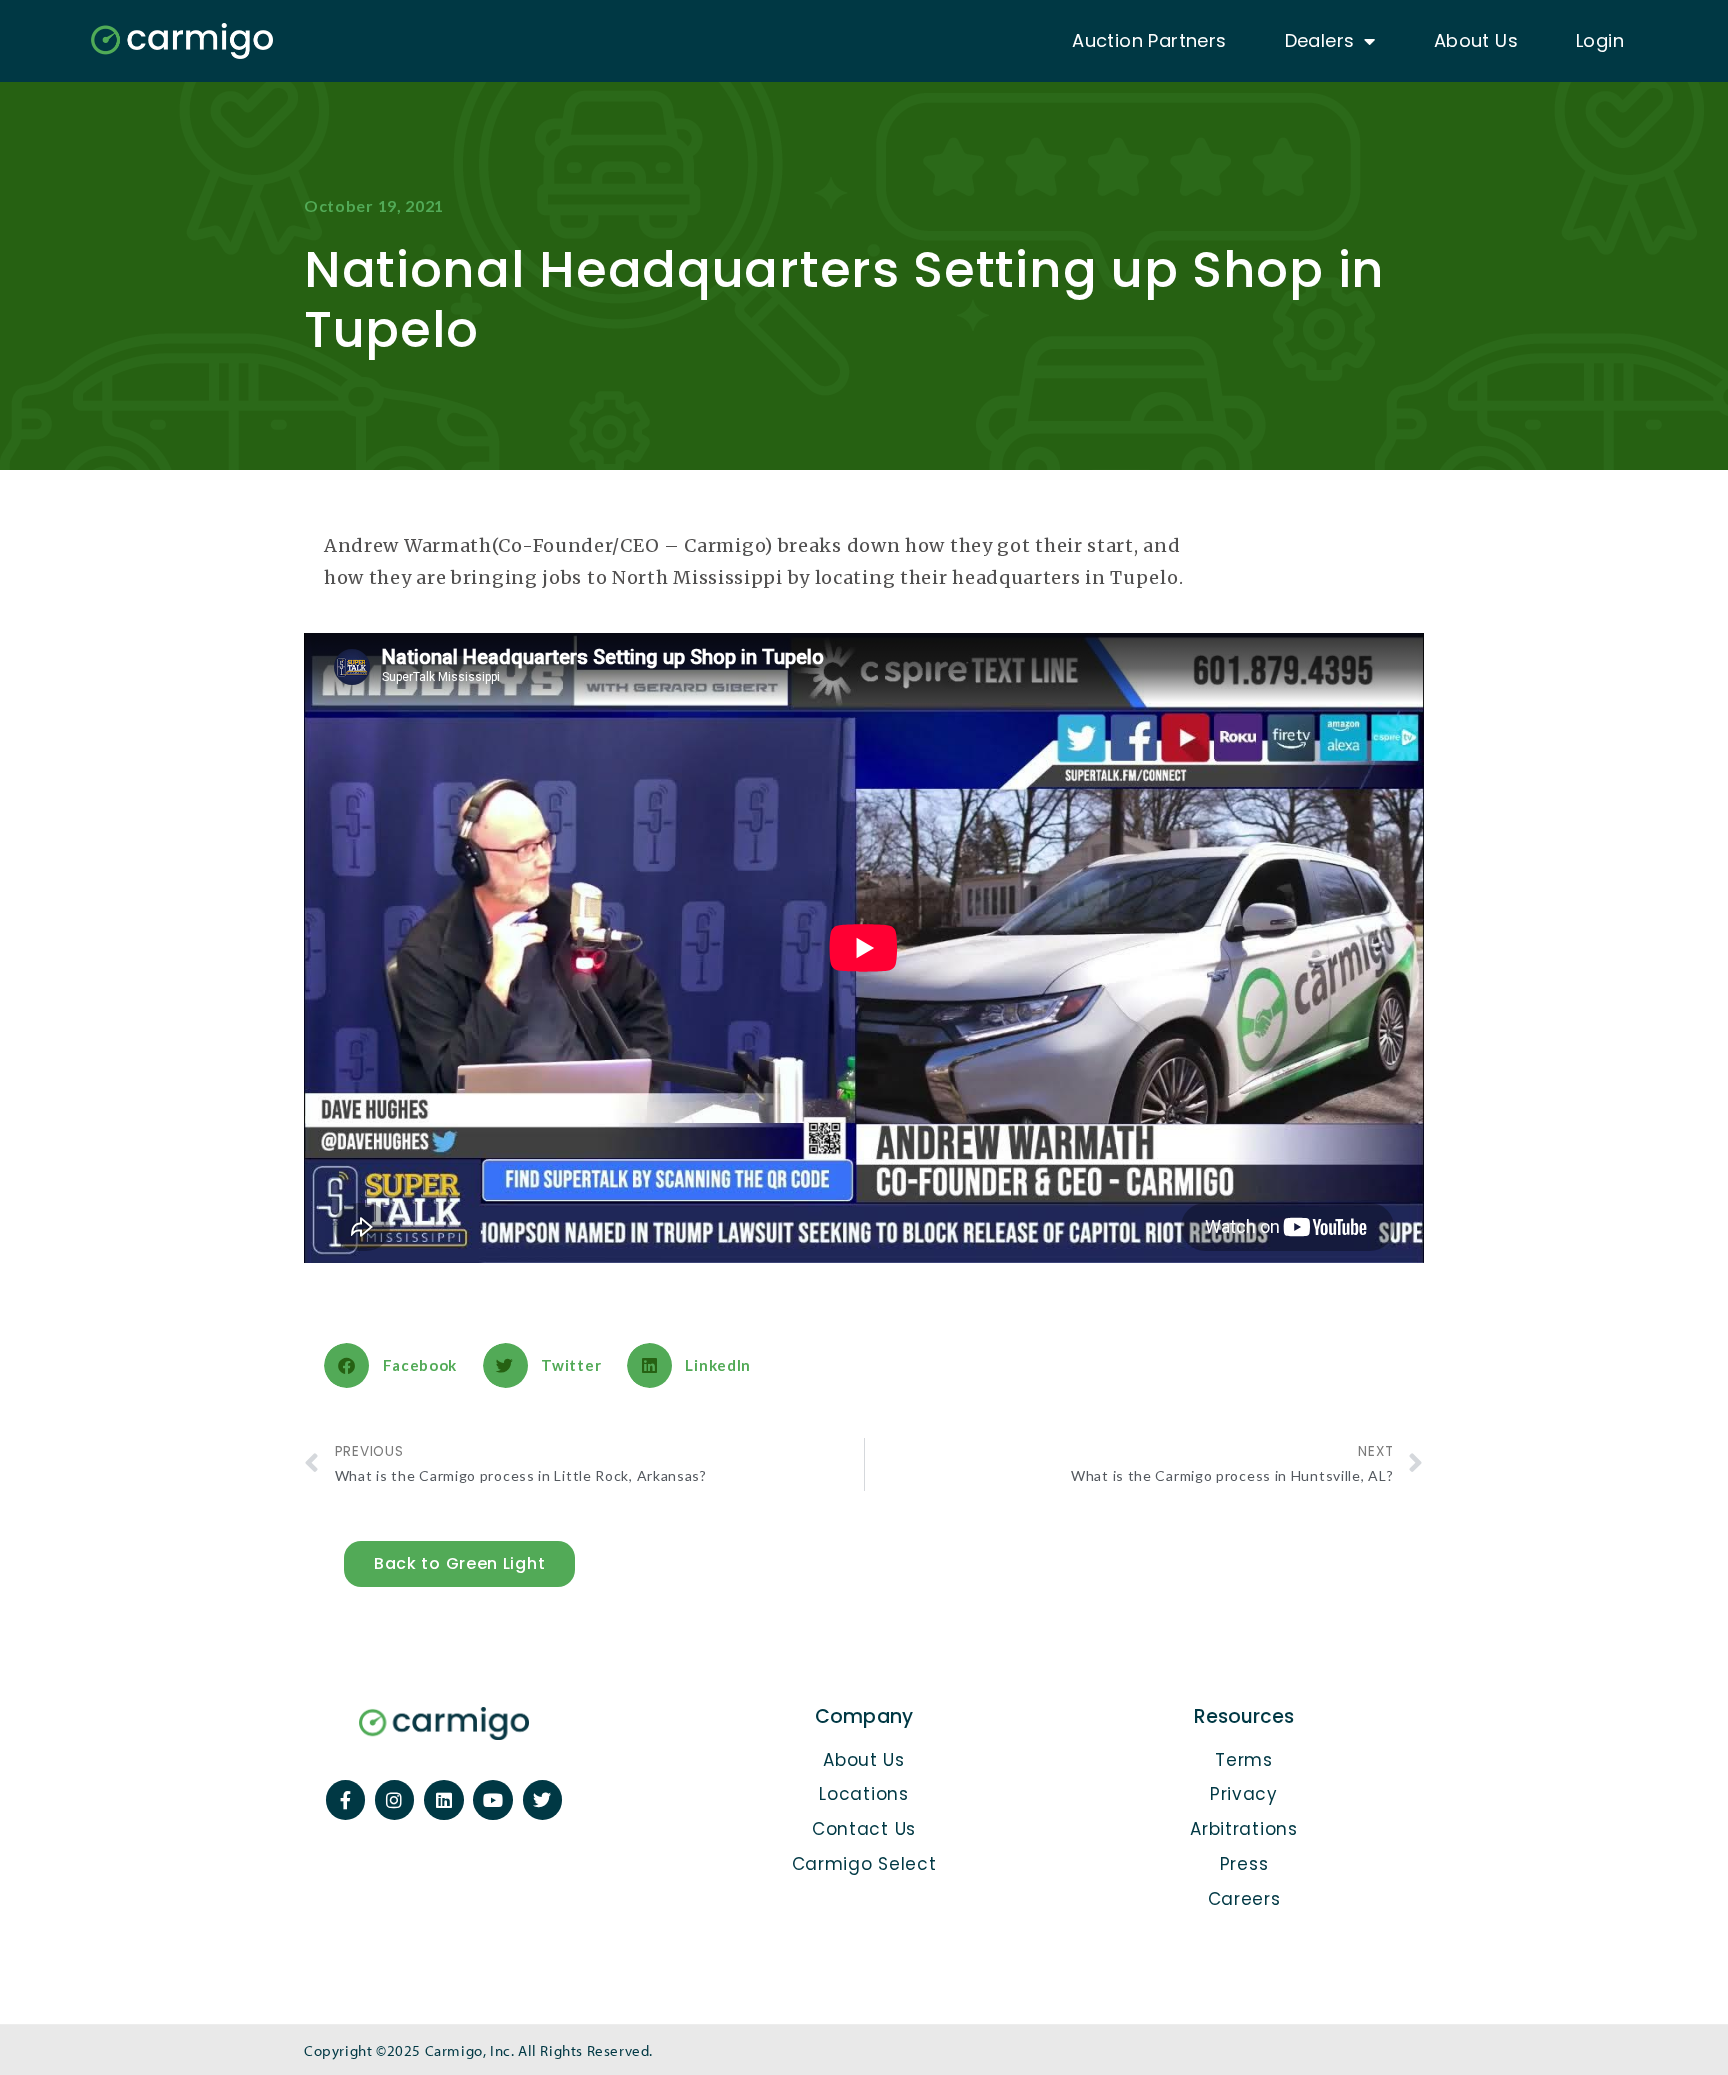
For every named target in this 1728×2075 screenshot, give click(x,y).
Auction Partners (1149, 40)
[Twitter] (543, 1800)
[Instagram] (395, 1800)
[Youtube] (493, 1800)
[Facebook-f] (346, 1800)
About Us (1476, 40)
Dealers (1320, 40)
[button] (398, 1365)
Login (1600, 40)
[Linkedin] (444, 1800)
